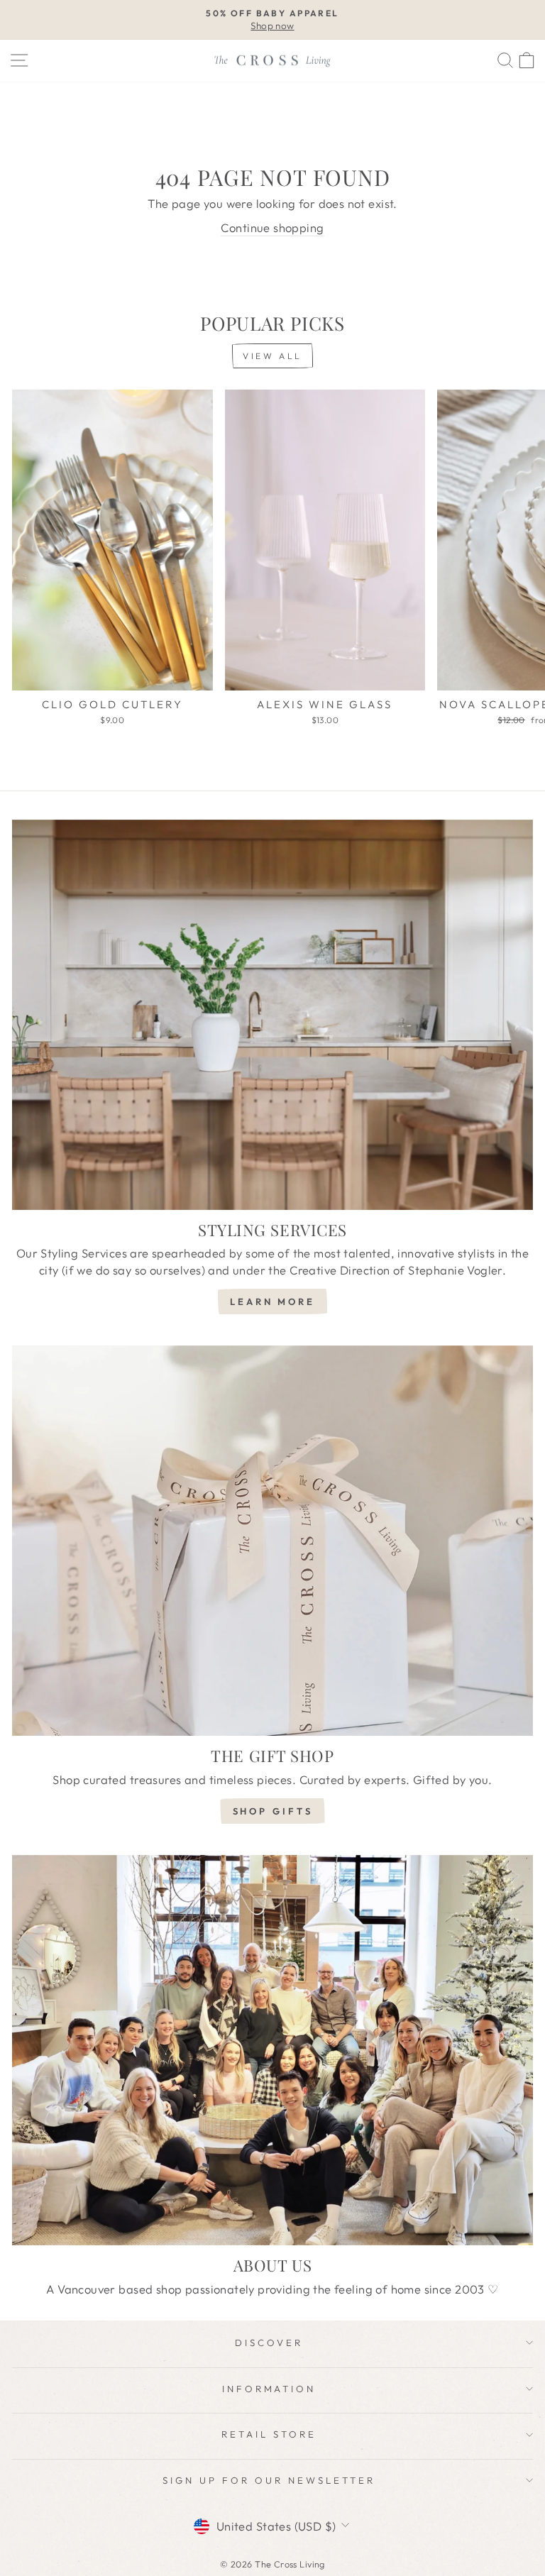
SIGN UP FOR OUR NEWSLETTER (269, 2480)
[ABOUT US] (272, 2051)
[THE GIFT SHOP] (272, 1541)
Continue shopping (272, 227)
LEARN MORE (272, 1301)
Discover (269, 2343)
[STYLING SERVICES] (272, 1015)
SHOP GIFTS (273, 1811)
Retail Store (269, 2434)
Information (269, 2389)
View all (272, 356)
